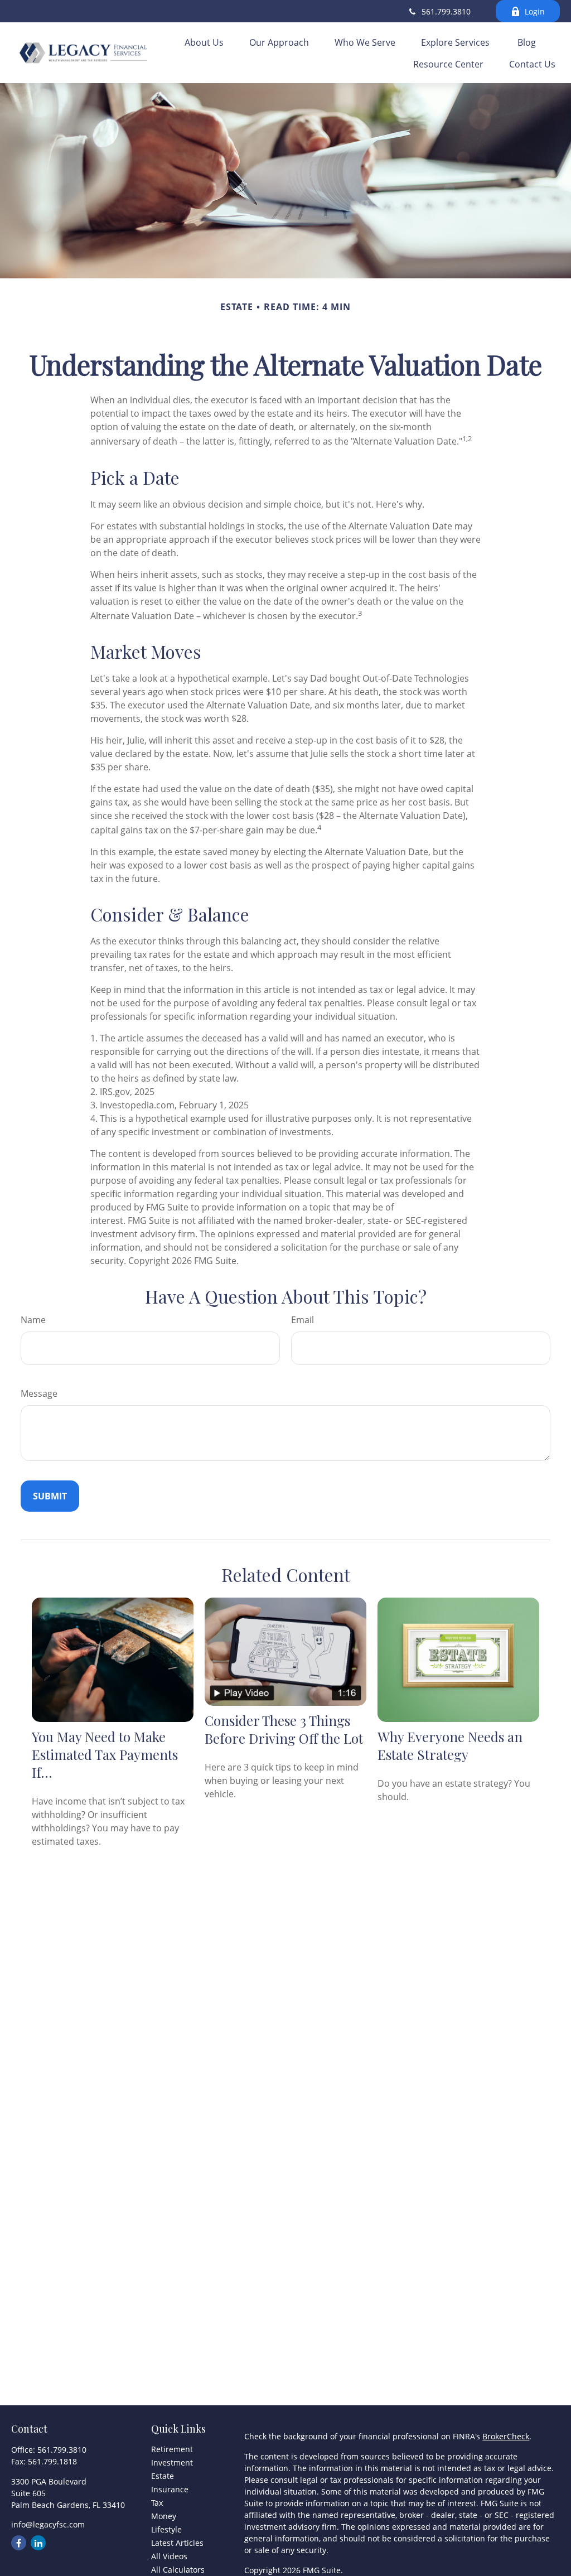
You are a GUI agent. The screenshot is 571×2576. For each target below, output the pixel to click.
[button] (204, 42)
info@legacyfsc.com (48, 2524)
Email (303, 1320)
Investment (172, 2462)
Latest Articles (177, 2543)
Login (535, 11)
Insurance (170, 2489)
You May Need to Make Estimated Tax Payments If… (105, 1754)
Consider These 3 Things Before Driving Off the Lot (284, 1729)
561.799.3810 (446, 11)
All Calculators (178, 2570)
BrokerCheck (506, 2436)
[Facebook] (19, 2543)
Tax (157, 2503)
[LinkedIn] (38, 2543)
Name (33, 1320)
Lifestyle (166, 2529)
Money (164, 2516)
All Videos (169, 2556)
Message (39, 1393)
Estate (163, 2476)
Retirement (172, 2449)
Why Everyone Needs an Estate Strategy (450, 1745)
